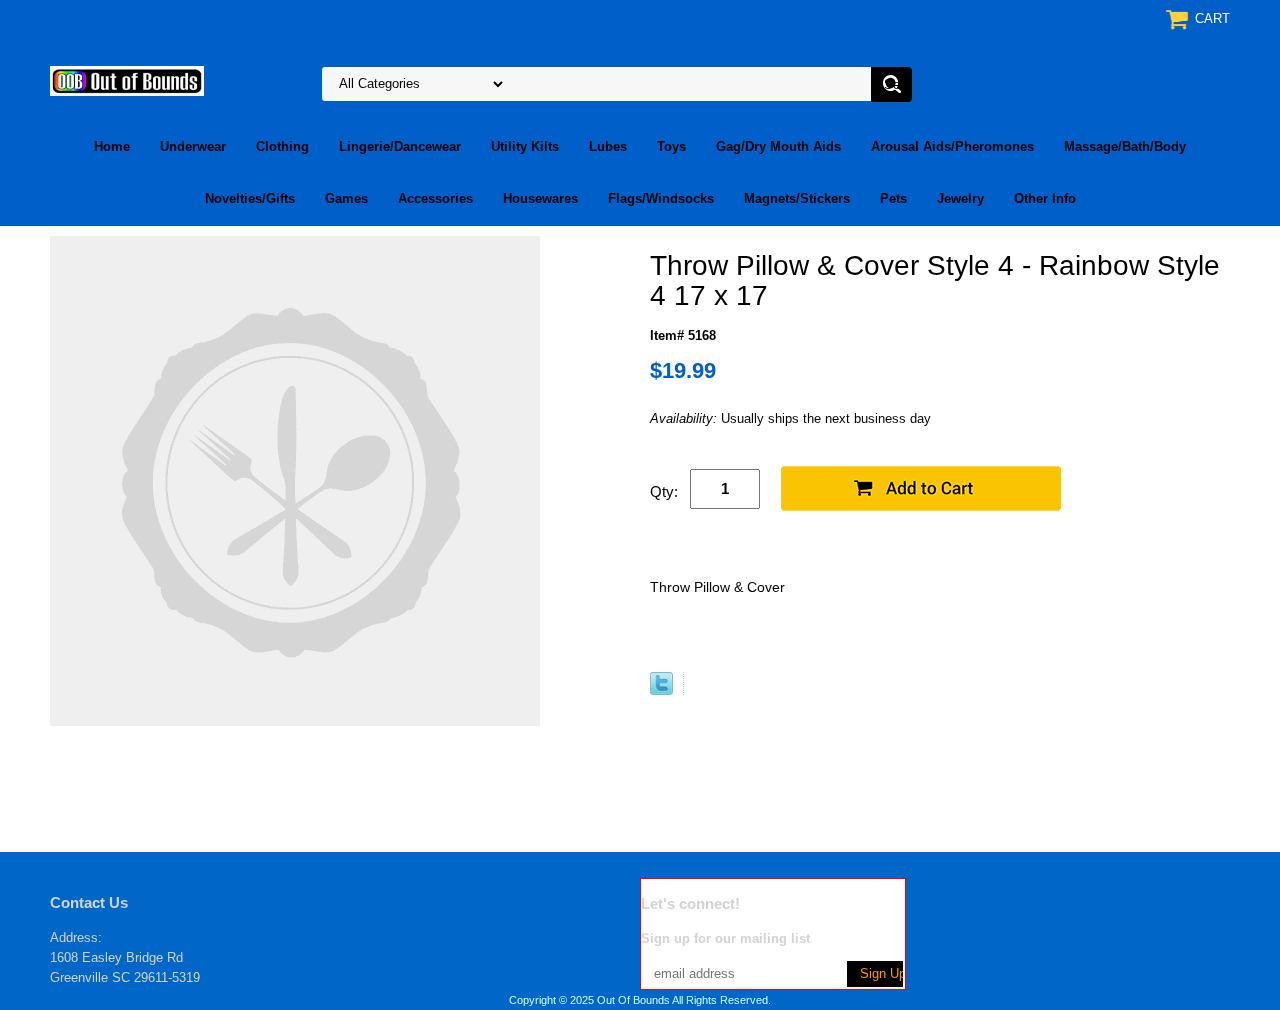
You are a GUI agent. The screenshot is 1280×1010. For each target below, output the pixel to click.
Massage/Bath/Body (1125, 146)
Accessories (435, 198)
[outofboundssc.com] (127, 79)
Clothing (282, 146)
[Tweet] (661, 690)
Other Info (1045, 198)
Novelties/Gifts (250, 198)
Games (346, 198)
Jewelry (960, 198)
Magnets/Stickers (797, 198)
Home (112, 146)
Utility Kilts (525, 146)
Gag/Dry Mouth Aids (778, 146)
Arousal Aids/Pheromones (952, 146)
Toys (671, 146)
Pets (893, 198)
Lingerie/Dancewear (400, 146)
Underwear (193, 146)
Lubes (608, 146)
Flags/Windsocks (661, 198)
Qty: (664, 491)
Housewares (540, 198)
